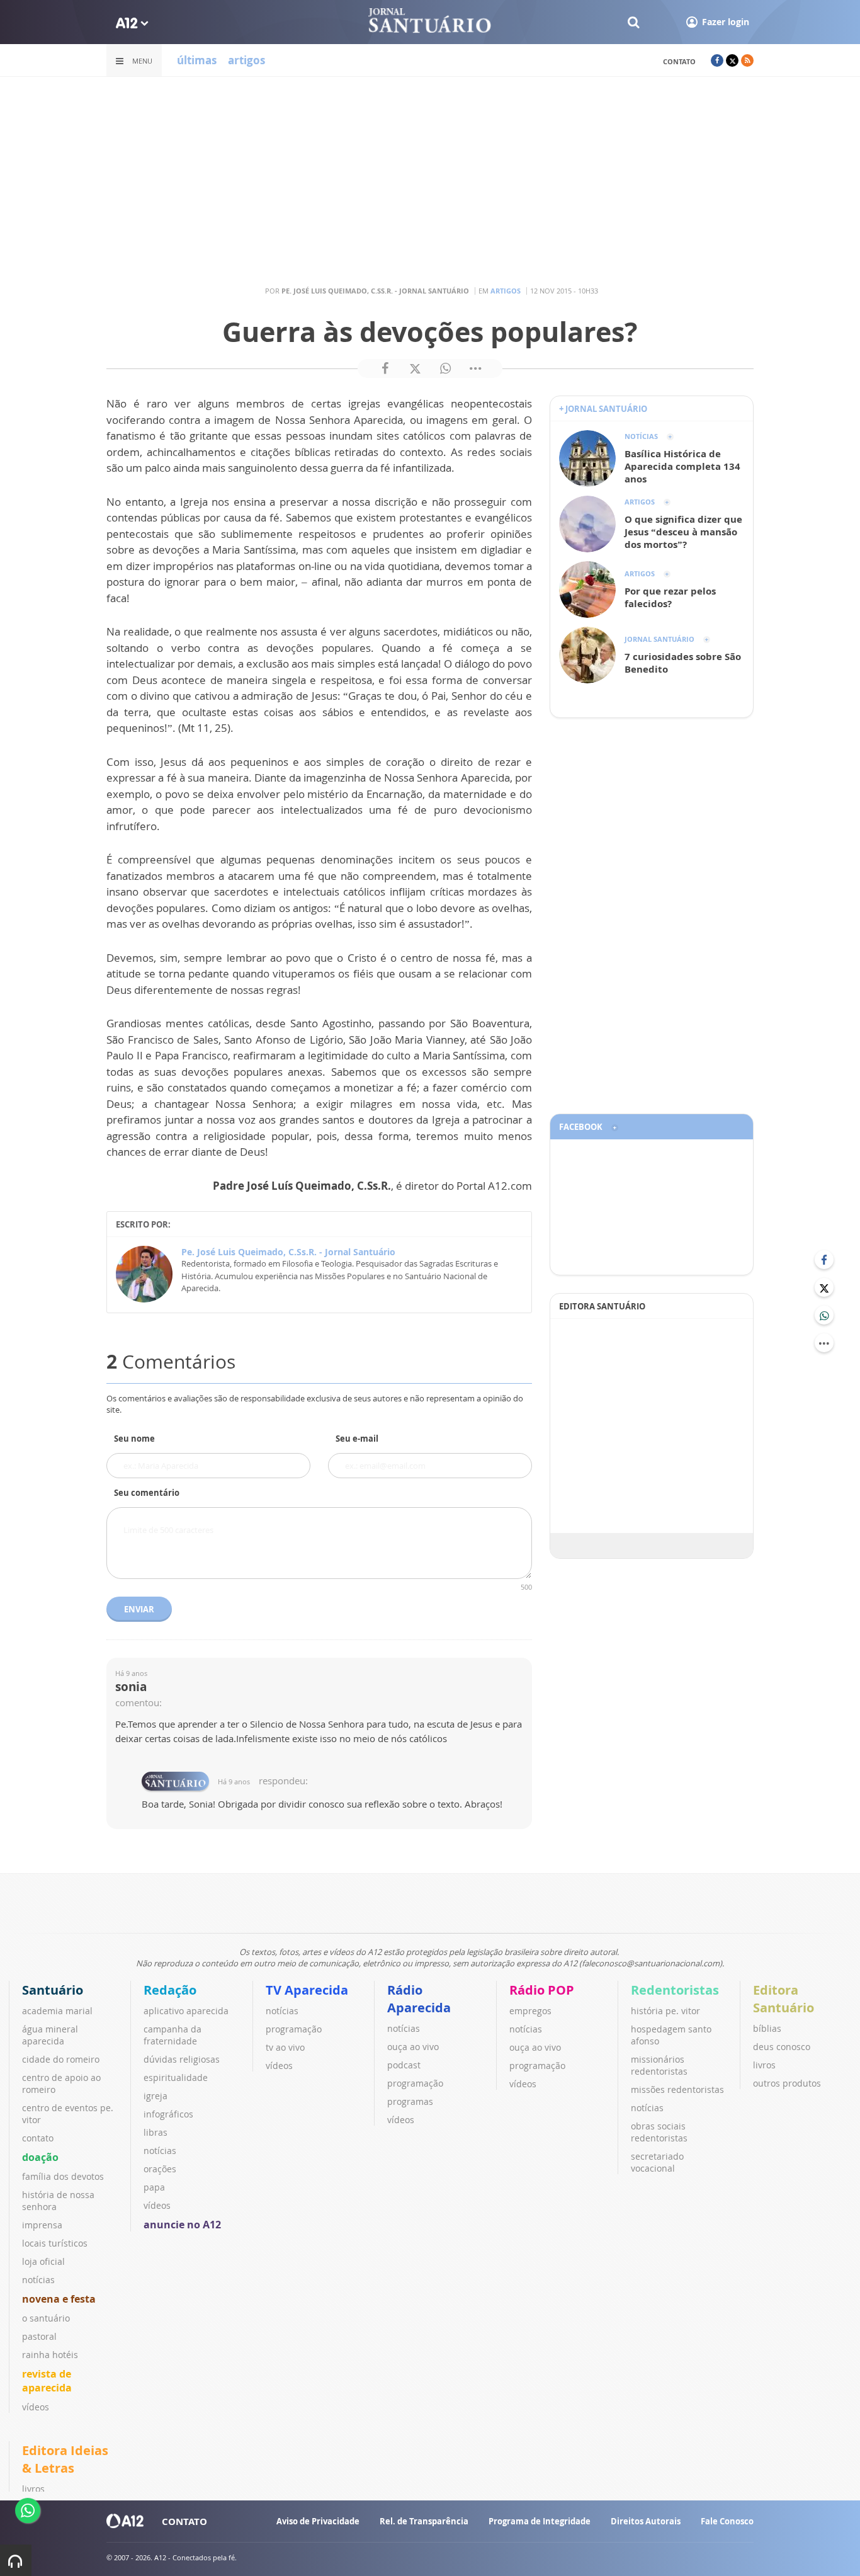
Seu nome (134, 1439)
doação (40, 2157)
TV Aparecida (307, 1990)
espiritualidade (176, 2077)
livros (764, 2065)
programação (294, 2029)
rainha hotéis (50, 2355)
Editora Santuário (784, 1999)
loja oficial (43, 2261)
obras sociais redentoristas (659, 2132)
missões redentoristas (677, 2089)
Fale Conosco (727, 2521)
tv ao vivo (285, 2047)
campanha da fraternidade (173, 2035)
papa (154, 2187)
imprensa (42, 2225)
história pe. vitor (665, 2011)
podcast (404, 2065)
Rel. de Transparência (424, 2521)
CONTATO (184, 2521)
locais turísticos (55, 2243)
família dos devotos (63, 2176)
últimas (197, 60)
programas (410, 2101)
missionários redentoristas (659, 2065)
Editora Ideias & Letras (65, 2459)
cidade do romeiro (61, 2059)
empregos (530, 2011)
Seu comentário (147, 1493)
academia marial (57, 2011)
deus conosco (782, 2047)
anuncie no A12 (182, 2225)
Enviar (139, 1609)
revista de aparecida (47, 2381)
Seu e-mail (357, 1439)
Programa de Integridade (540, 2521)
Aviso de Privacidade (318, 2521)
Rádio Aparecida (419, 1999)
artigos (246, 60)
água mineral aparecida (50, 2035)
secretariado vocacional (657, 2162)
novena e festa (59, 2299)
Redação (170, 1990)
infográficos (168, 2114)
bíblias (767, 2028)
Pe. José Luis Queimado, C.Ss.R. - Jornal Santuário (288, 1252)
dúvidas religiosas (182, 2059)
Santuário (53, 1990)
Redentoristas (675, 1990)
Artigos (506, 291)
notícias (38, 2280)
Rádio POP (542, 1990)
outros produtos (787, 2083)
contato (679, 61)
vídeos (36, 2407)
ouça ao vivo (413, 2047)
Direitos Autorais (646, 2521)
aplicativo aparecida (186, 2011)
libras (156, 2132)
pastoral (39, 2336)
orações (160, 2169)
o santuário (46, 2318)
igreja (156, 2096)
